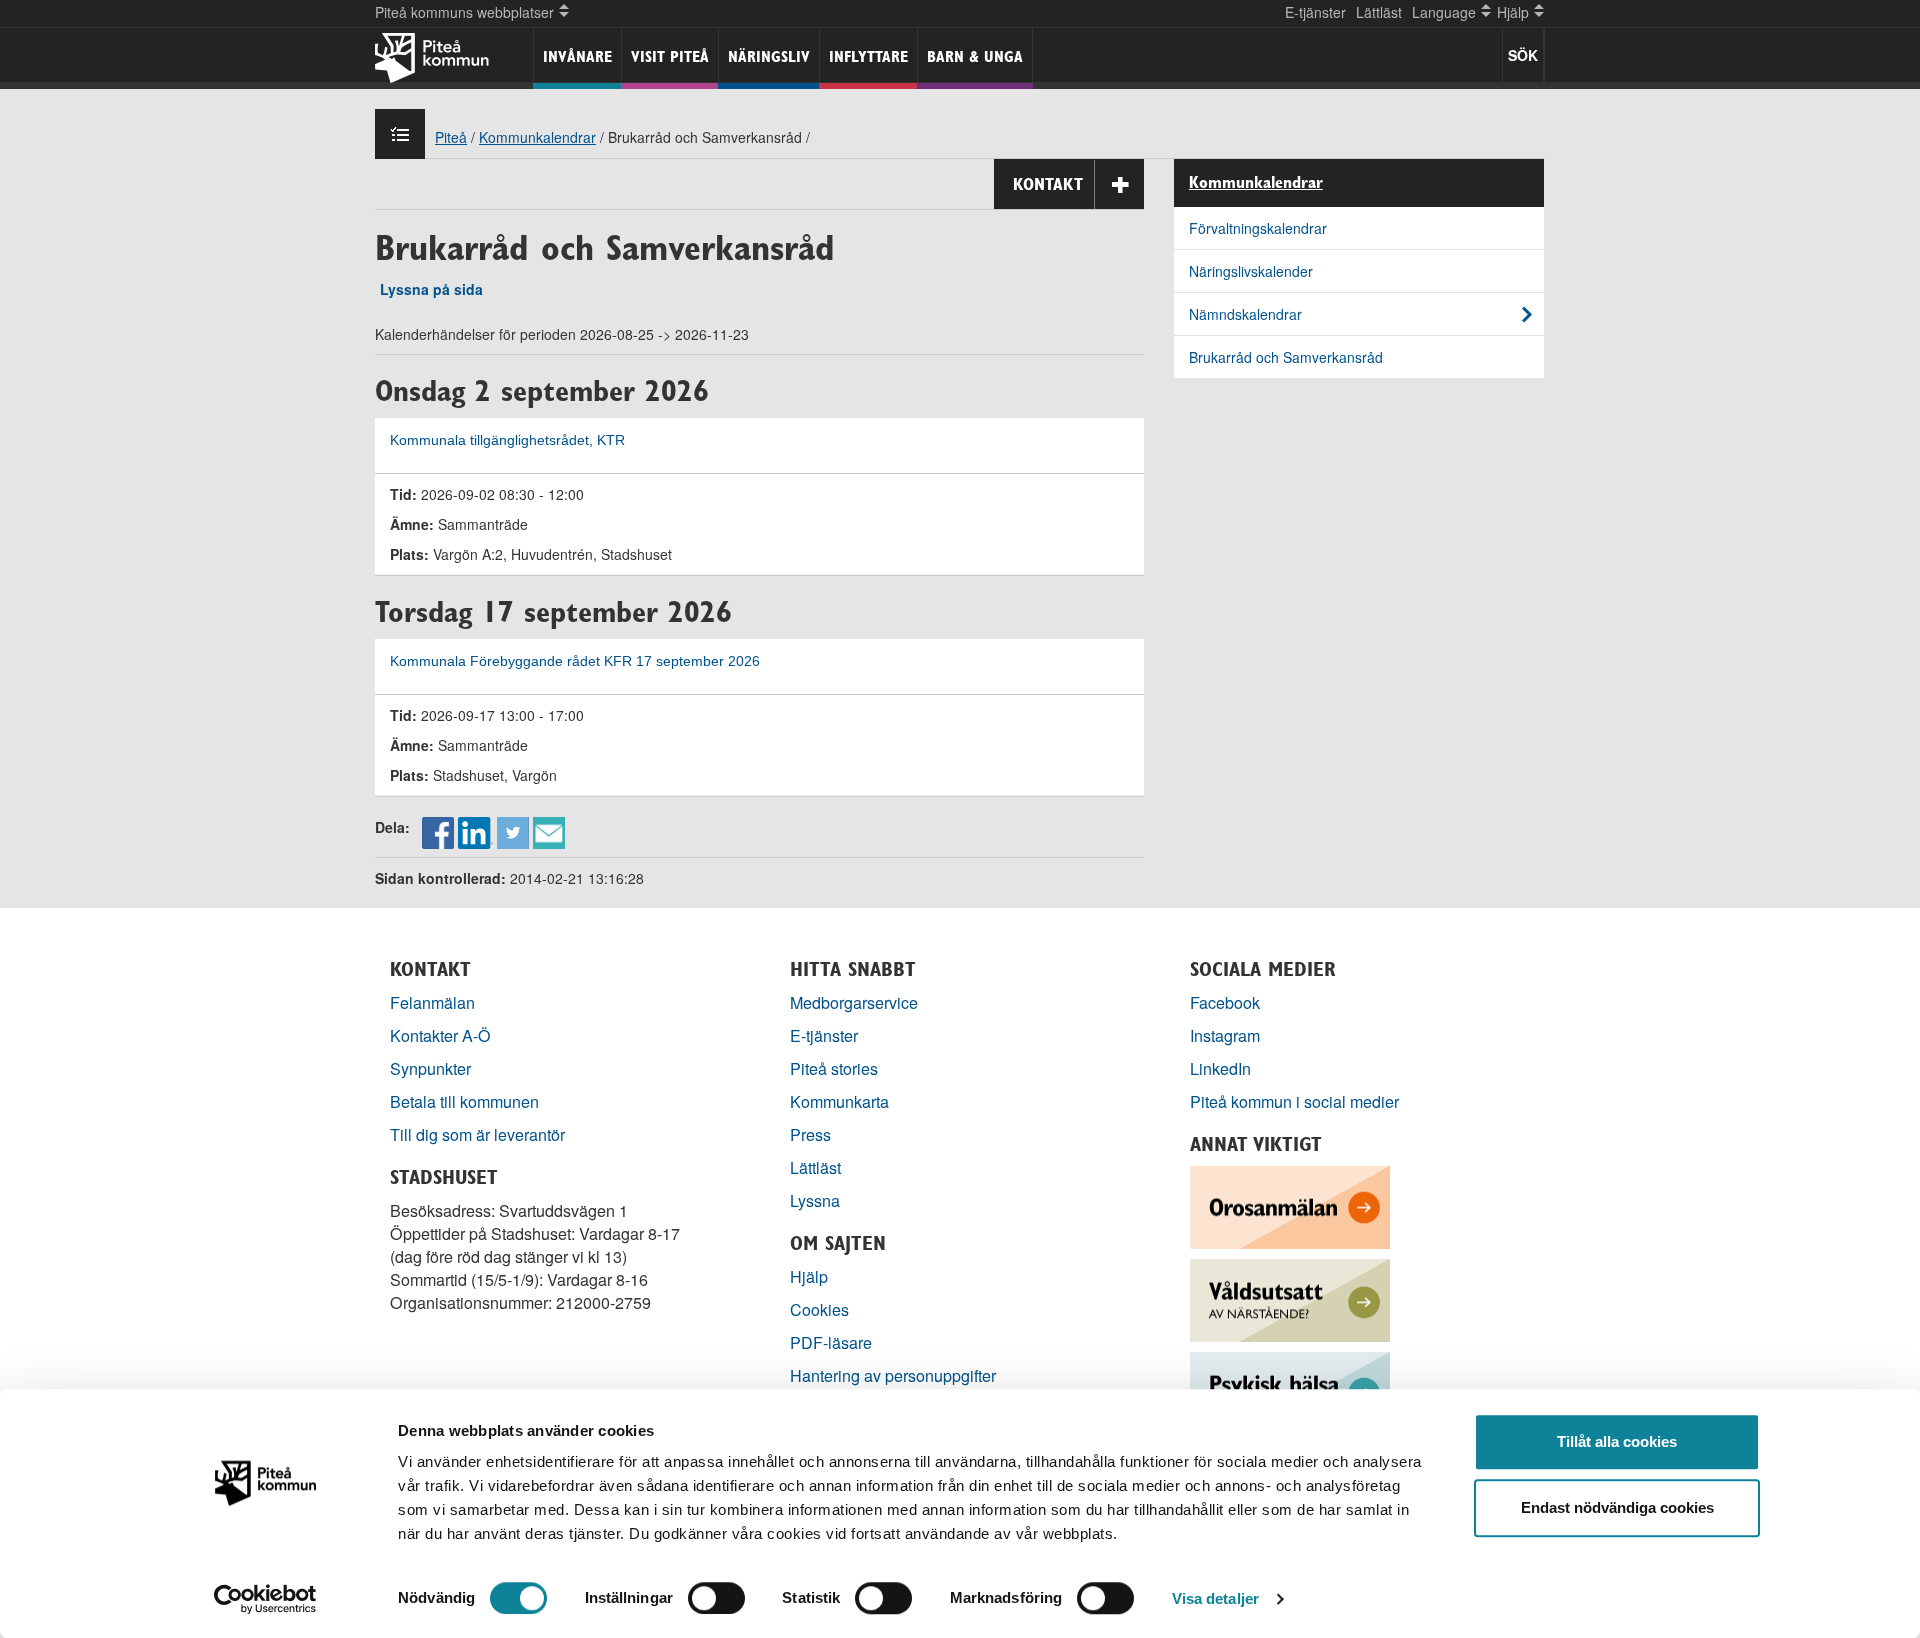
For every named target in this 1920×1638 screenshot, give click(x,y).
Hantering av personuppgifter (893, 1375)
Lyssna (815, 1200)
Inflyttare (868, 56)
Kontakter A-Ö (440, 1035)
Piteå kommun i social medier (1294, 1101)
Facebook (1225, 1002)
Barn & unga (975, 56)
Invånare (577, 56)
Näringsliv (769, 56)
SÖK (1523, 55)
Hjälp (809, 1276)
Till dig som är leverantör (479, 1134)
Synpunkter (430, 1068)
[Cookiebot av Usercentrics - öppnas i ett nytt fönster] (265, 1599)
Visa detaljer (1215, 1598)
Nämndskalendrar (1245, 314)
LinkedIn (1220, 1068)
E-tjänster (1315, 12)
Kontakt (1048, 184)
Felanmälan (432, 1002)
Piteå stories (834, 1068)
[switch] (716, 1598)
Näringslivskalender (1251, 271)
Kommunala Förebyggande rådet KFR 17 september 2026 (575, 661)
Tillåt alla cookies (1617, 1441)
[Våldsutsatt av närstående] (1290, 1298)
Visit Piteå (670, 56)
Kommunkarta (839, 1101)
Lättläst (1379, 12)
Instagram (1225, 1035)
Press (810, 1134)
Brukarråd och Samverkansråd (1286, 357)
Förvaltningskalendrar (1258, 228)
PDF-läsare (831, 1342)
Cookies (819, 1309)
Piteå (451, 137)
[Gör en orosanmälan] (1290, 1205)
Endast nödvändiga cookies (1617, 1507)
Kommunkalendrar (537, 137)
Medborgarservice (854, 1002)
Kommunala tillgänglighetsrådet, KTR (507, 440)
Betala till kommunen (464, 1101)
